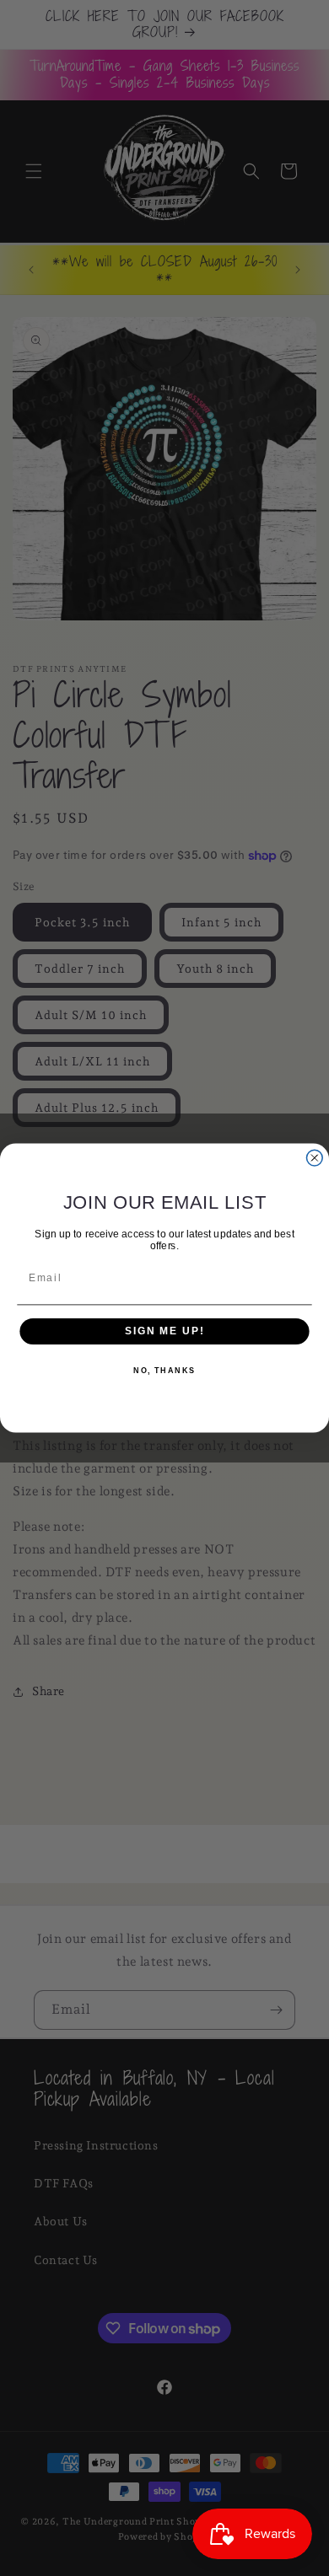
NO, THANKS (164, 1371)
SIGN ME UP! (164, 1331)
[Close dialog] (314, 1158)
